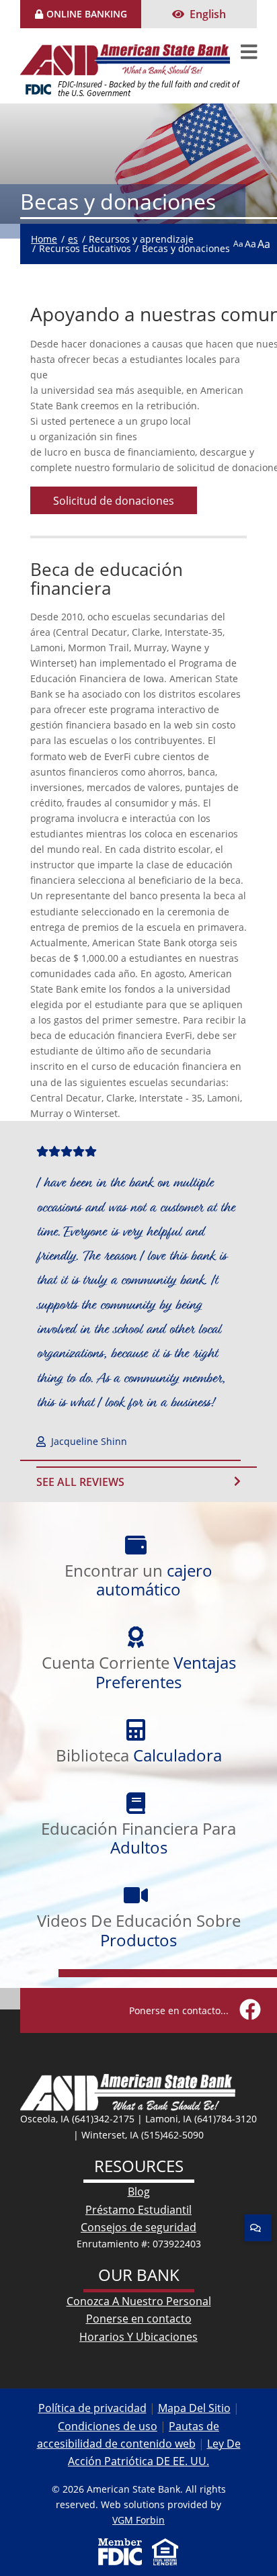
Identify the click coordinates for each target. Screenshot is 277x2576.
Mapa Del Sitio (194, 2408)
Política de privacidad (92, 2408)
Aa (238, 243)
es (73, 239)
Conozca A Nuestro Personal (139, 2301)
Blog (139, 2191)
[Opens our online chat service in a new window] (258, 2228)
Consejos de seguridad (138, 2227)
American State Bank (130, 52)
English (208, 14)
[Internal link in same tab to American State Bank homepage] (128, 2091)
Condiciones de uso (108, 2426)
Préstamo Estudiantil (138, 2209)
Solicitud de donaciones (114, 500)
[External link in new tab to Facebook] (250, 2010)
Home (44, 239)
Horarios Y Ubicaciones (138, 2336)
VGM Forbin (138, 2520)
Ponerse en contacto (139, 2318)
